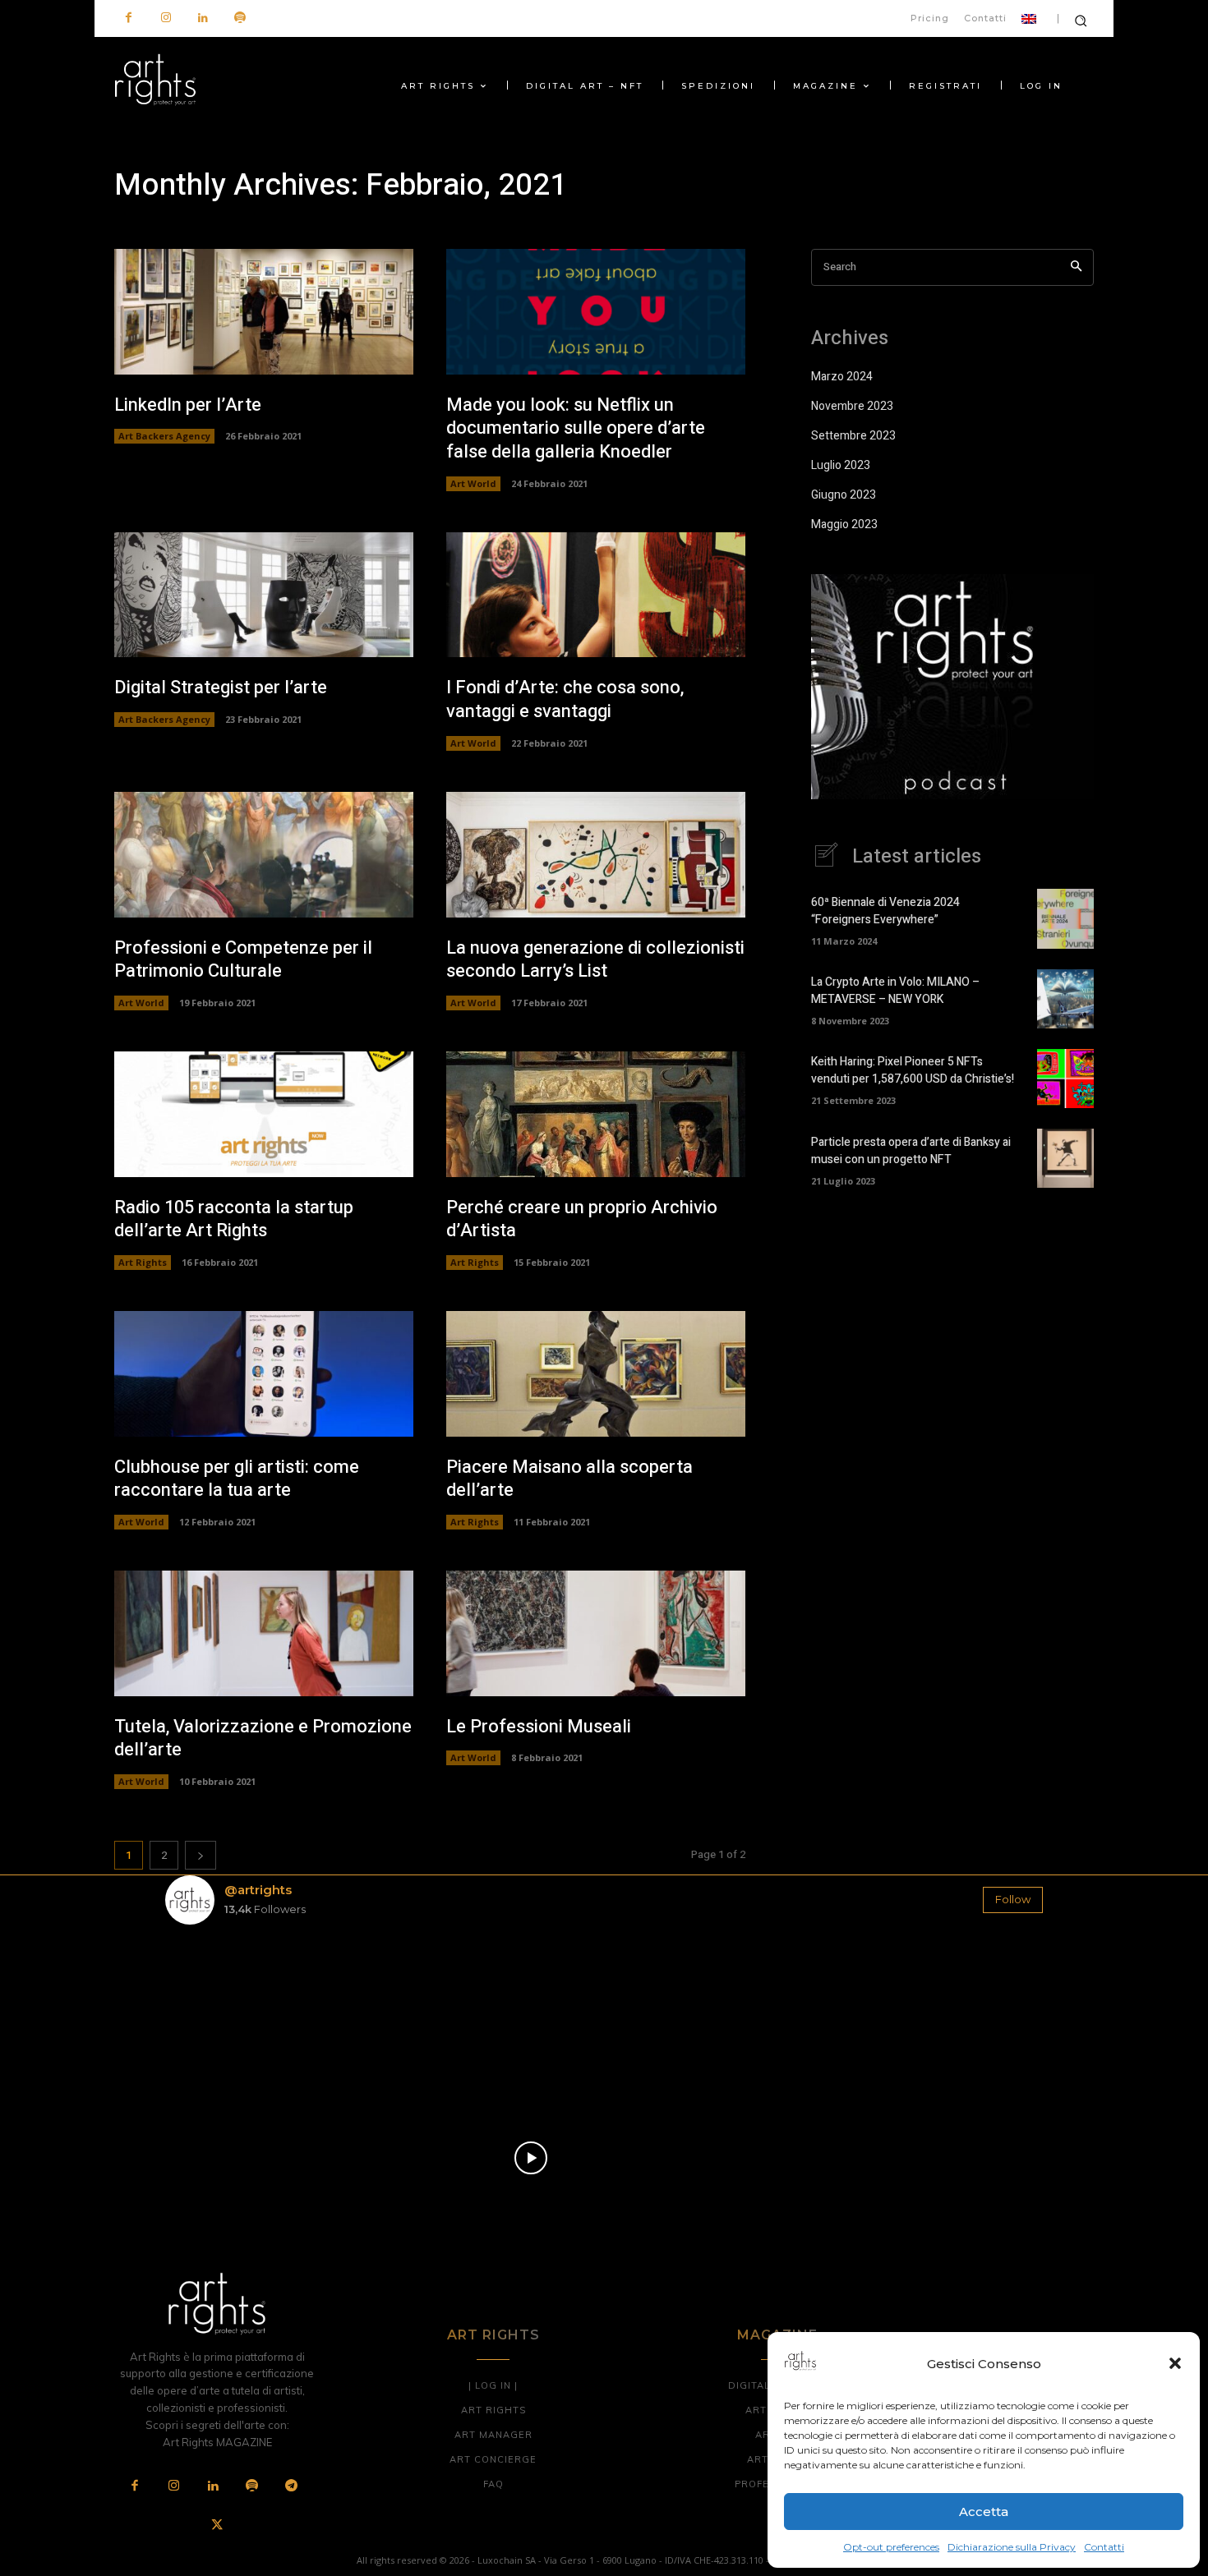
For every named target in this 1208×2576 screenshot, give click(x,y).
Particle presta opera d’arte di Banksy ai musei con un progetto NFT (911, 1151)
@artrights (258, 1890)
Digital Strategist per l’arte (221, 688)
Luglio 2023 (841, 465)
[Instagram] (166, 18)
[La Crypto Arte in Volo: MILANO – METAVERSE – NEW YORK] (1065, 999)
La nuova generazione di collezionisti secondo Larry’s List (595, 960)
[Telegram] (291, 2486)
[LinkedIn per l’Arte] (264, 312)
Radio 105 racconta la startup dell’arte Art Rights (234, 1219)
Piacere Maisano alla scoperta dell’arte (569, 1479)
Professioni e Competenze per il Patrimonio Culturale (243, 960)
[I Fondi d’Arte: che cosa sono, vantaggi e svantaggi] (596, 595)
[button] (1175, 2363)
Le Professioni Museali (539, 1727)
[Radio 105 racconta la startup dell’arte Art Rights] (264, 1114)
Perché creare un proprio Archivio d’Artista (582, 1219)
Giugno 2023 (844, 495)
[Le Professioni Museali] (596, 1633)
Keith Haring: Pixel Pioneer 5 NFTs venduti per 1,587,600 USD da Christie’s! (913, 1070)
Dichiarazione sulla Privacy (1012, 2547)
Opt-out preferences (891, 2547)
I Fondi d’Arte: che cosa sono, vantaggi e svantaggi (565, 699)
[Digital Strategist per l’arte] (264, 595)
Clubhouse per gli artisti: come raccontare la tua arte (237, 1479)
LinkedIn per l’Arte (188, 405)
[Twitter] (217, 2526)
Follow (1013, 1899)
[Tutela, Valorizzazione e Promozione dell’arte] (264, 1633)
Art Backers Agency (164, 436)
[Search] (1076, 267)
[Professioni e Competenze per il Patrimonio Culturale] (264, 855)
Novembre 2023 (852, 406)
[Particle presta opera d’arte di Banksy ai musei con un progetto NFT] (1065, 1158)
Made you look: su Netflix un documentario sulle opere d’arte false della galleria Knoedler (576, 428)
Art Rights (143, 1262)
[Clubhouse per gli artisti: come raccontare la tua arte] (264, 1374)
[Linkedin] (203, 18)
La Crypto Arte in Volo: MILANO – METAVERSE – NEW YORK (895, 991)
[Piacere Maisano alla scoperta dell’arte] (596, 1374)
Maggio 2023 (844, 524)
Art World (473, 483)
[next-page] (201, 1855)
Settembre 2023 (853, 436)
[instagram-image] (237, 2010)
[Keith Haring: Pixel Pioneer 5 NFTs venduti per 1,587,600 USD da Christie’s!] (1065, 1079)
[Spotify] (240, 18)
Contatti (1104, 2547)
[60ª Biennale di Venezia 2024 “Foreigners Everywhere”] (1065, 918)
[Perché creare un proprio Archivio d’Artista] (596, 1114)
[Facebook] (129, 18)
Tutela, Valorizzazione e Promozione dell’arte (263, 1739)
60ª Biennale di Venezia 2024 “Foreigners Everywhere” (885, 911)
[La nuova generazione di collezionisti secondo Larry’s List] (596, 855)
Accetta (984, 2512)
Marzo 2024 (842, 377)
